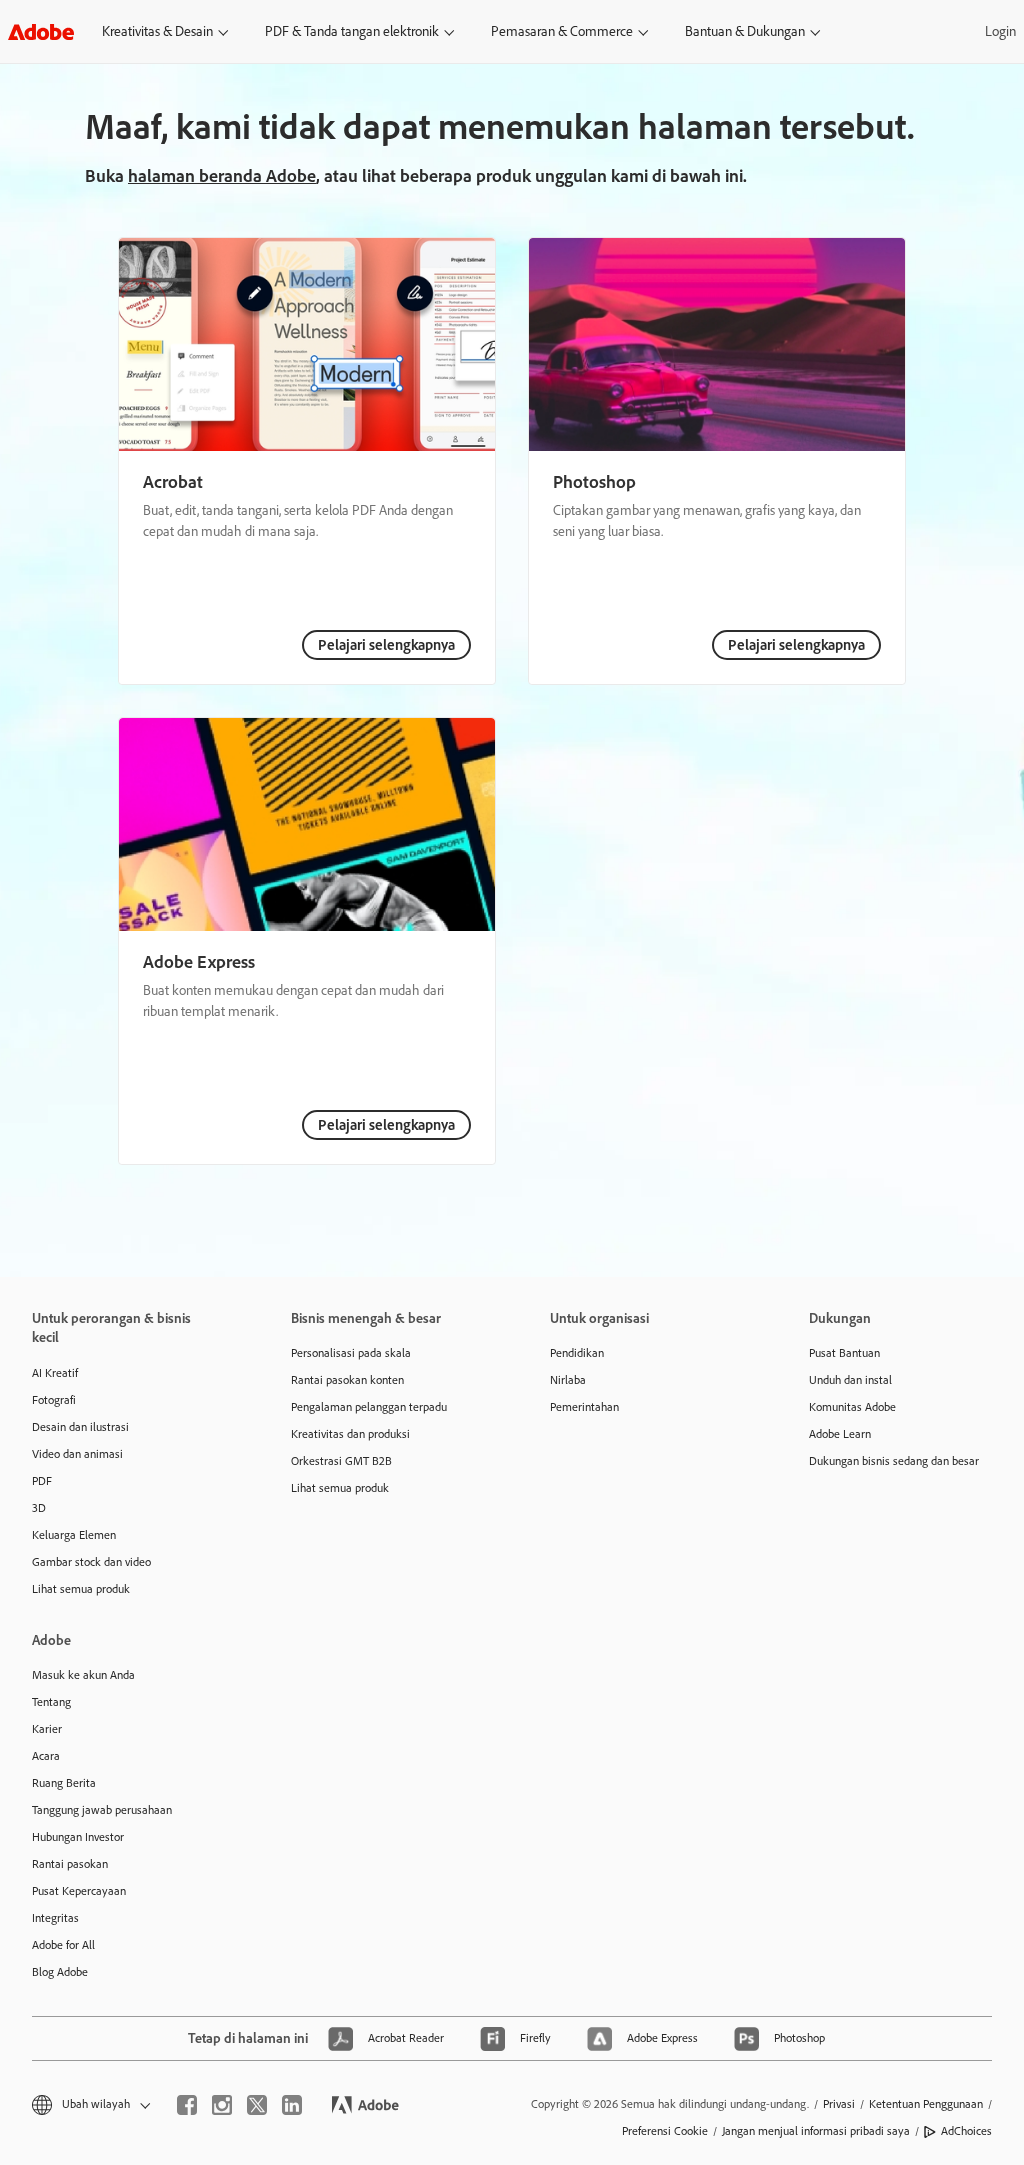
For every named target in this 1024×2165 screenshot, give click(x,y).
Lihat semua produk (81, 1589)
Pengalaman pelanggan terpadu (369, 1407)
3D (39, 1508)
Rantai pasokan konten (347, 1380)
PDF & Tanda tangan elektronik (352, 31)
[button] (89, 2104)
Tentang (51, 1702)
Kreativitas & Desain (157, 31)
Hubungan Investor (78, 1837)
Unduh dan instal (850, 1380)
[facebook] (187, 2105)
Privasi (839, 2104)
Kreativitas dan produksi (350, 1434)
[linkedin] (292, 2105)
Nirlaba (568, 1380)
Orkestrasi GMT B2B (341, 1461)
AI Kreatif (55, 1373)
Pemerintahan (584, 1407)
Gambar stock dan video (91, 1562)
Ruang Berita (64, 1783)
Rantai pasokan (70, 1864)
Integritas (55, 1918)
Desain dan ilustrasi (80, 1427)
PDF (42, 1481)
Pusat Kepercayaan (79, 1891)
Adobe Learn (840, 1434)
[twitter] (257, 2105)
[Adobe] (41, 31)
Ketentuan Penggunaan (926, 2104)
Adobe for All (63, 1945)
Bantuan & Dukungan (745, 31)
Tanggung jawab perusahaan (102, 1810)
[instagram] (222, 2105)
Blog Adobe (60, 1972)
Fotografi (54, 1400)
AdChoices (966, 2131)
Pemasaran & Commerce (562, 31)
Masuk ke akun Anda (83, 1675)
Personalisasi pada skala (351, 1353)
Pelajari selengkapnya (386, 645)
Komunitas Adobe (852, 1407)
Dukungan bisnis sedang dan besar (894, 1461)
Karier (47, 1729)
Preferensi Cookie (665, 2131)
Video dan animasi (77, 1454)
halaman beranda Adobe (222, 176)
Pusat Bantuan (844, 1353)
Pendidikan (577, 1353)
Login (1000, 31)
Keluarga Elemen (74, 1535)
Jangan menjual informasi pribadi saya (816, 2131)
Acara (46, 1756)
